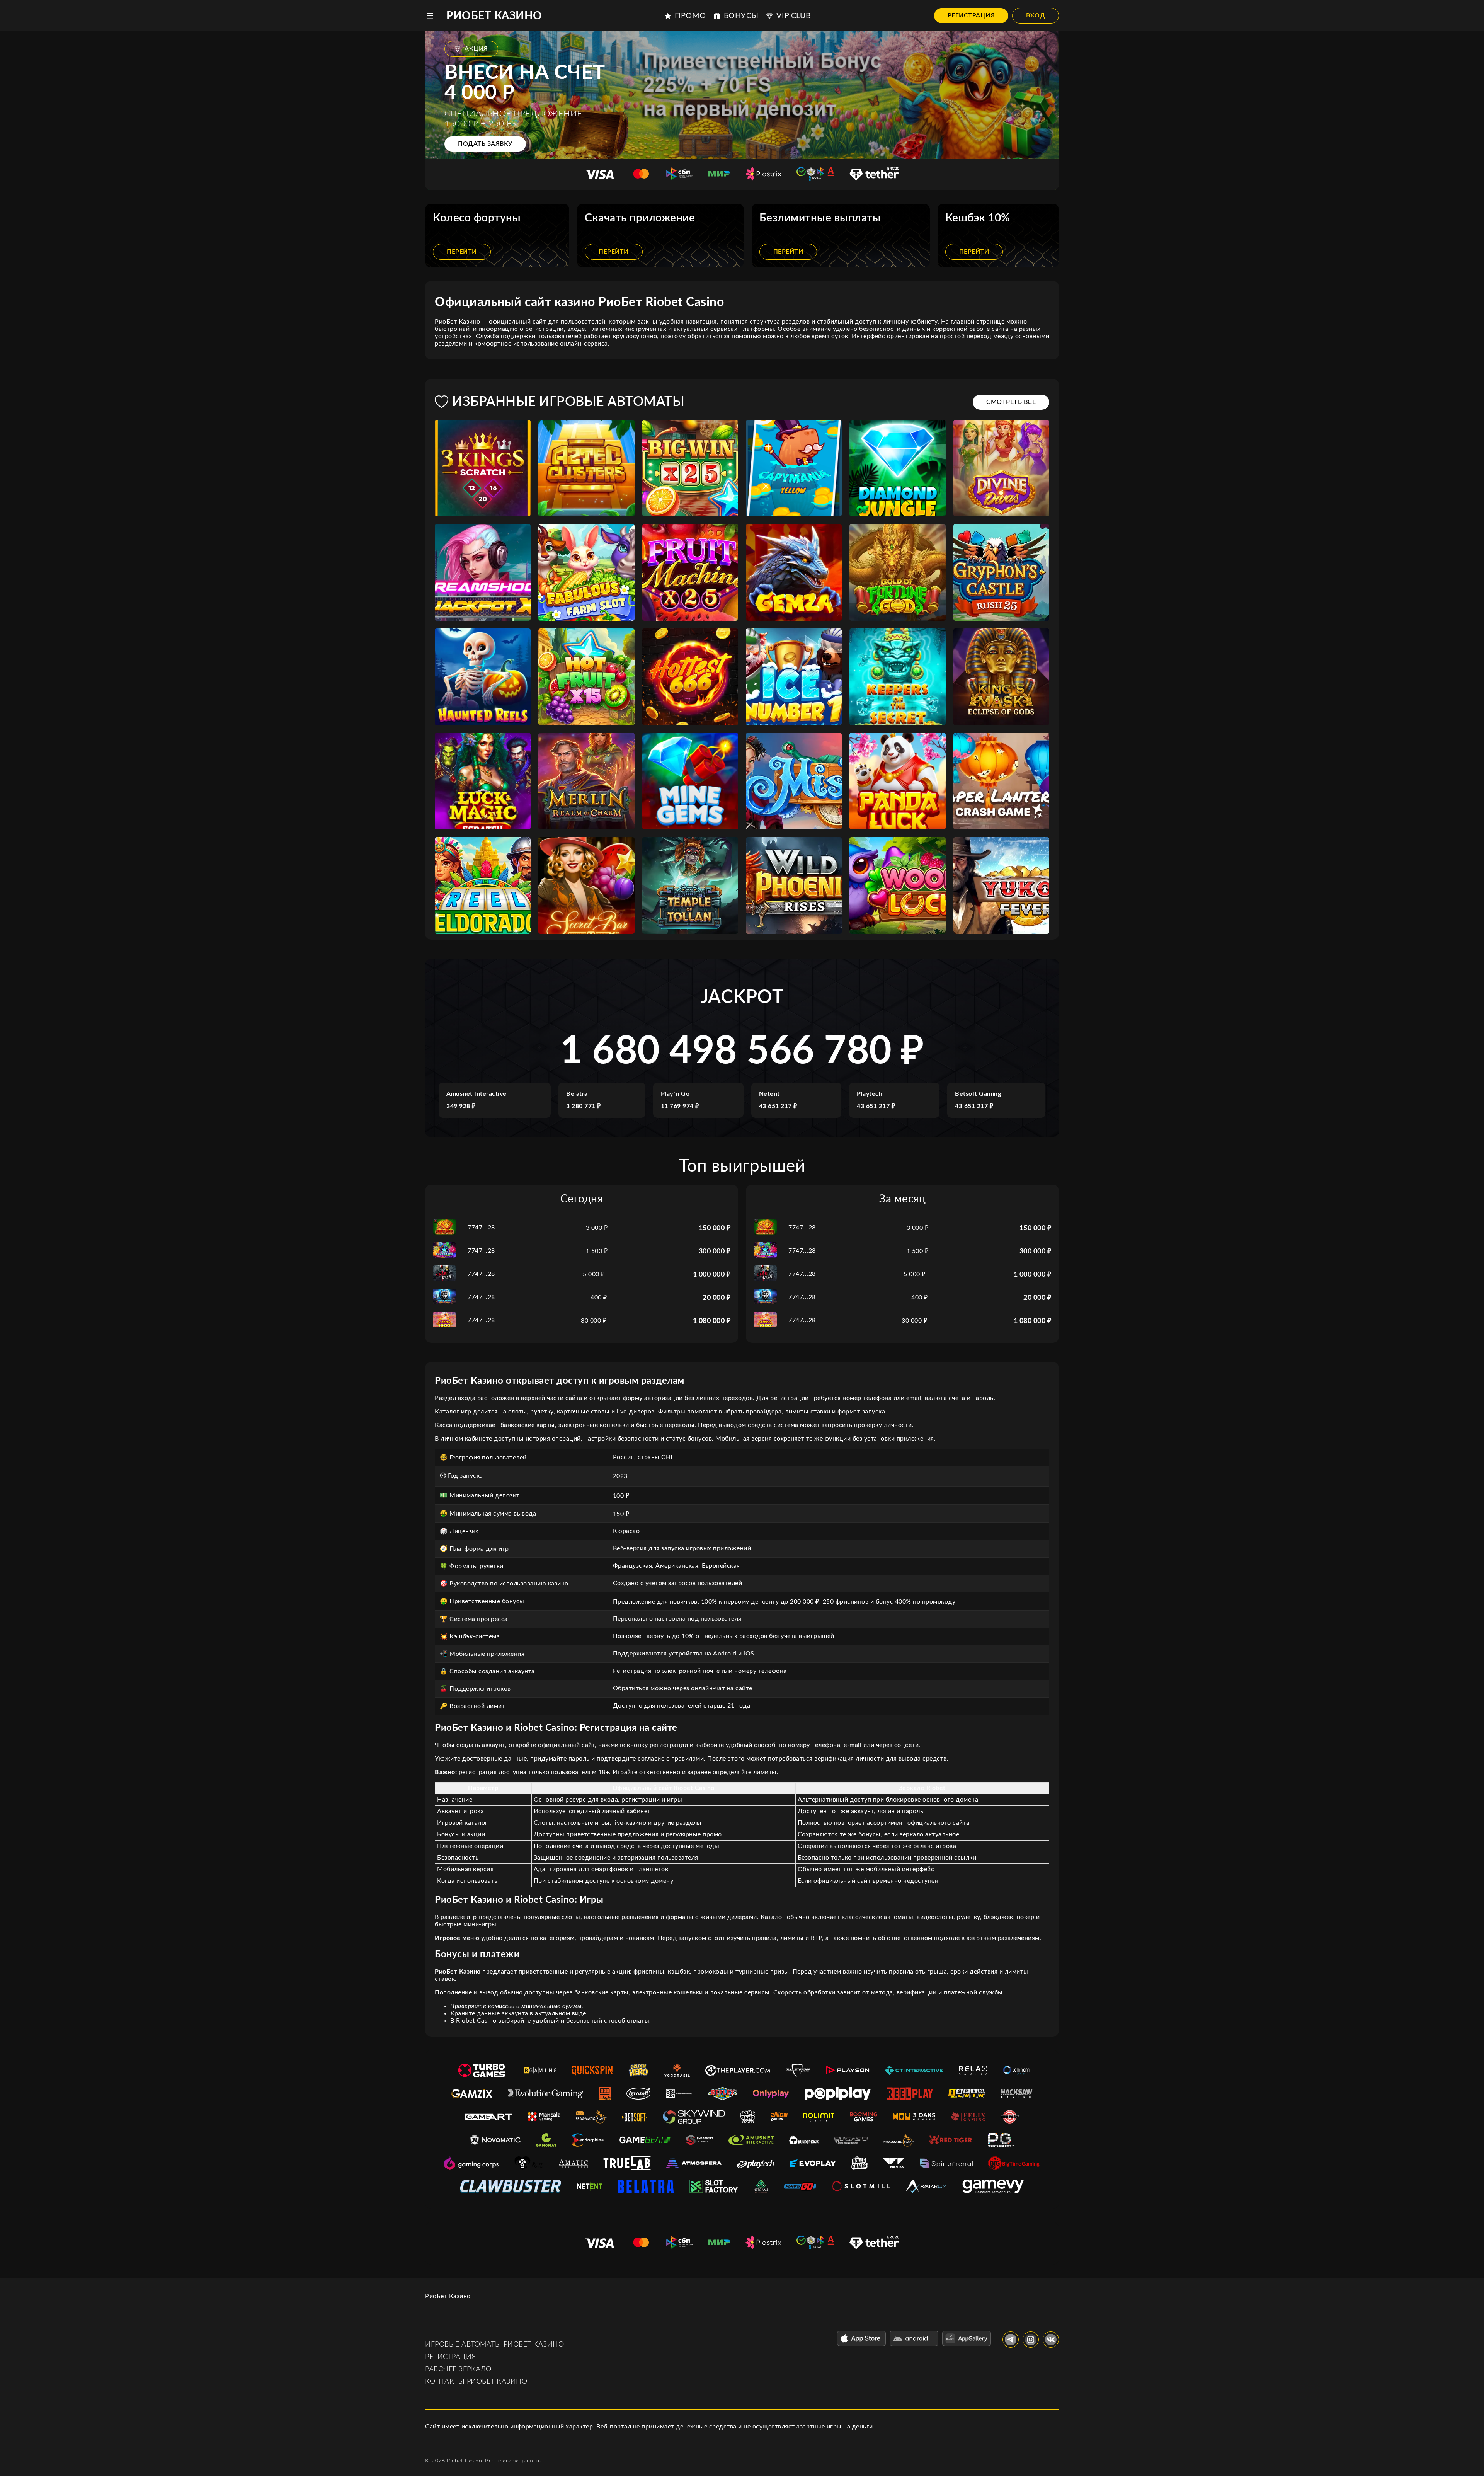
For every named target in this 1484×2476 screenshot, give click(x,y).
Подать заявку (485, 144)
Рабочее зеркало (458, 2369)
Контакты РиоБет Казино (476, 2382)
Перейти (462, 252)
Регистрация (971, 15)
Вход (1036, 15)
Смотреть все (1011, 402)
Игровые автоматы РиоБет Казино (494, 2345)
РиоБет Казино (494, 16)
